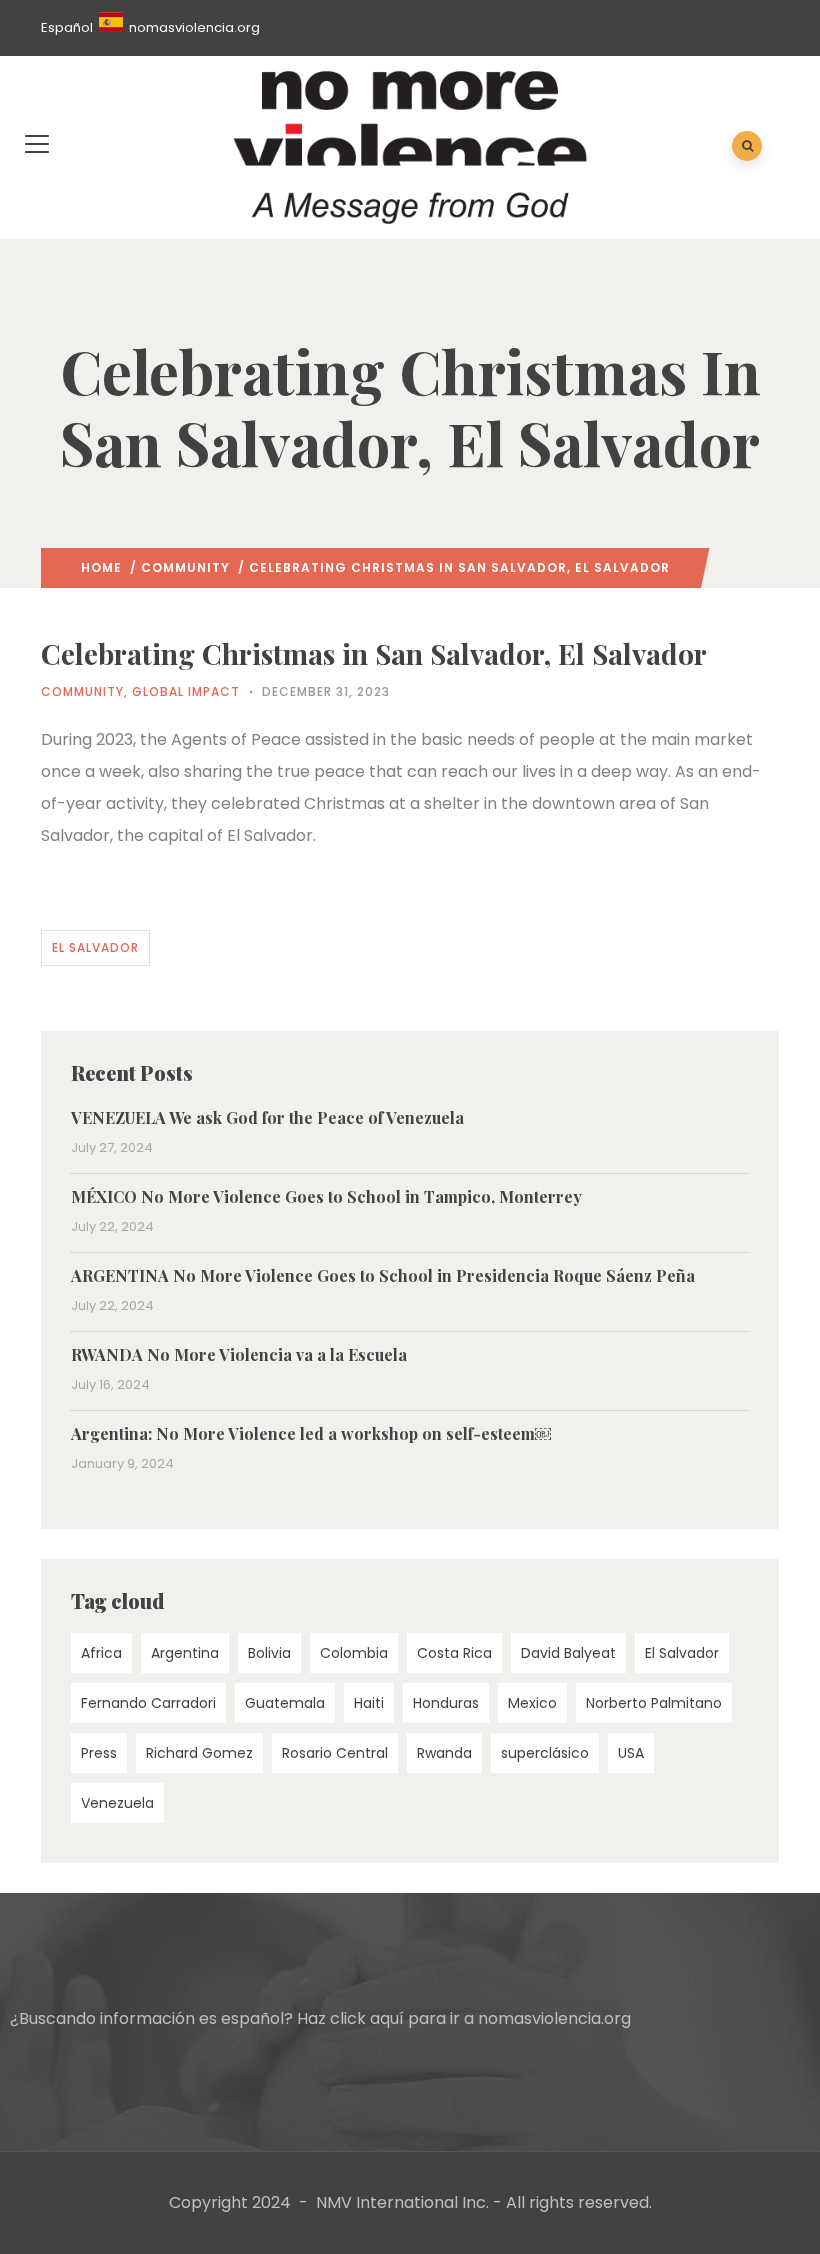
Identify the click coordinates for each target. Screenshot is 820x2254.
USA (631, 1753)
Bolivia (269, 1653)
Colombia (354, 1653)
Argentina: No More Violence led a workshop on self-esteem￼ (311, 1433)
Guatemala (285, 1703)
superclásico (545, 1753)
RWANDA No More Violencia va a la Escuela (239, 1354)
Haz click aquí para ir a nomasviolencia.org (464, 2018)
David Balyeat (568, 1653)
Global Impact (186, 691)
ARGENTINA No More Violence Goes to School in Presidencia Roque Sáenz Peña (383, 1275)
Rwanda (444, 1753)
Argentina (185, 1653)
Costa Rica (454, 1653)
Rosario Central (335, 1753)
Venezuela (117, 1803)
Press (99, 1753)
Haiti (369, 1703)
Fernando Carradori (148, 1703)
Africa (101, 1653)
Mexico (532, 1703)
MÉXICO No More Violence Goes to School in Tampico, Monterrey (326, 1196)
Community (185, 567)
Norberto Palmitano (654, 1703)
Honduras (446, 1703)
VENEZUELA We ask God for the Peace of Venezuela (267, 1117)
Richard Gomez (199, 1753)
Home (101, 567)
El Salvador (95, 947)
